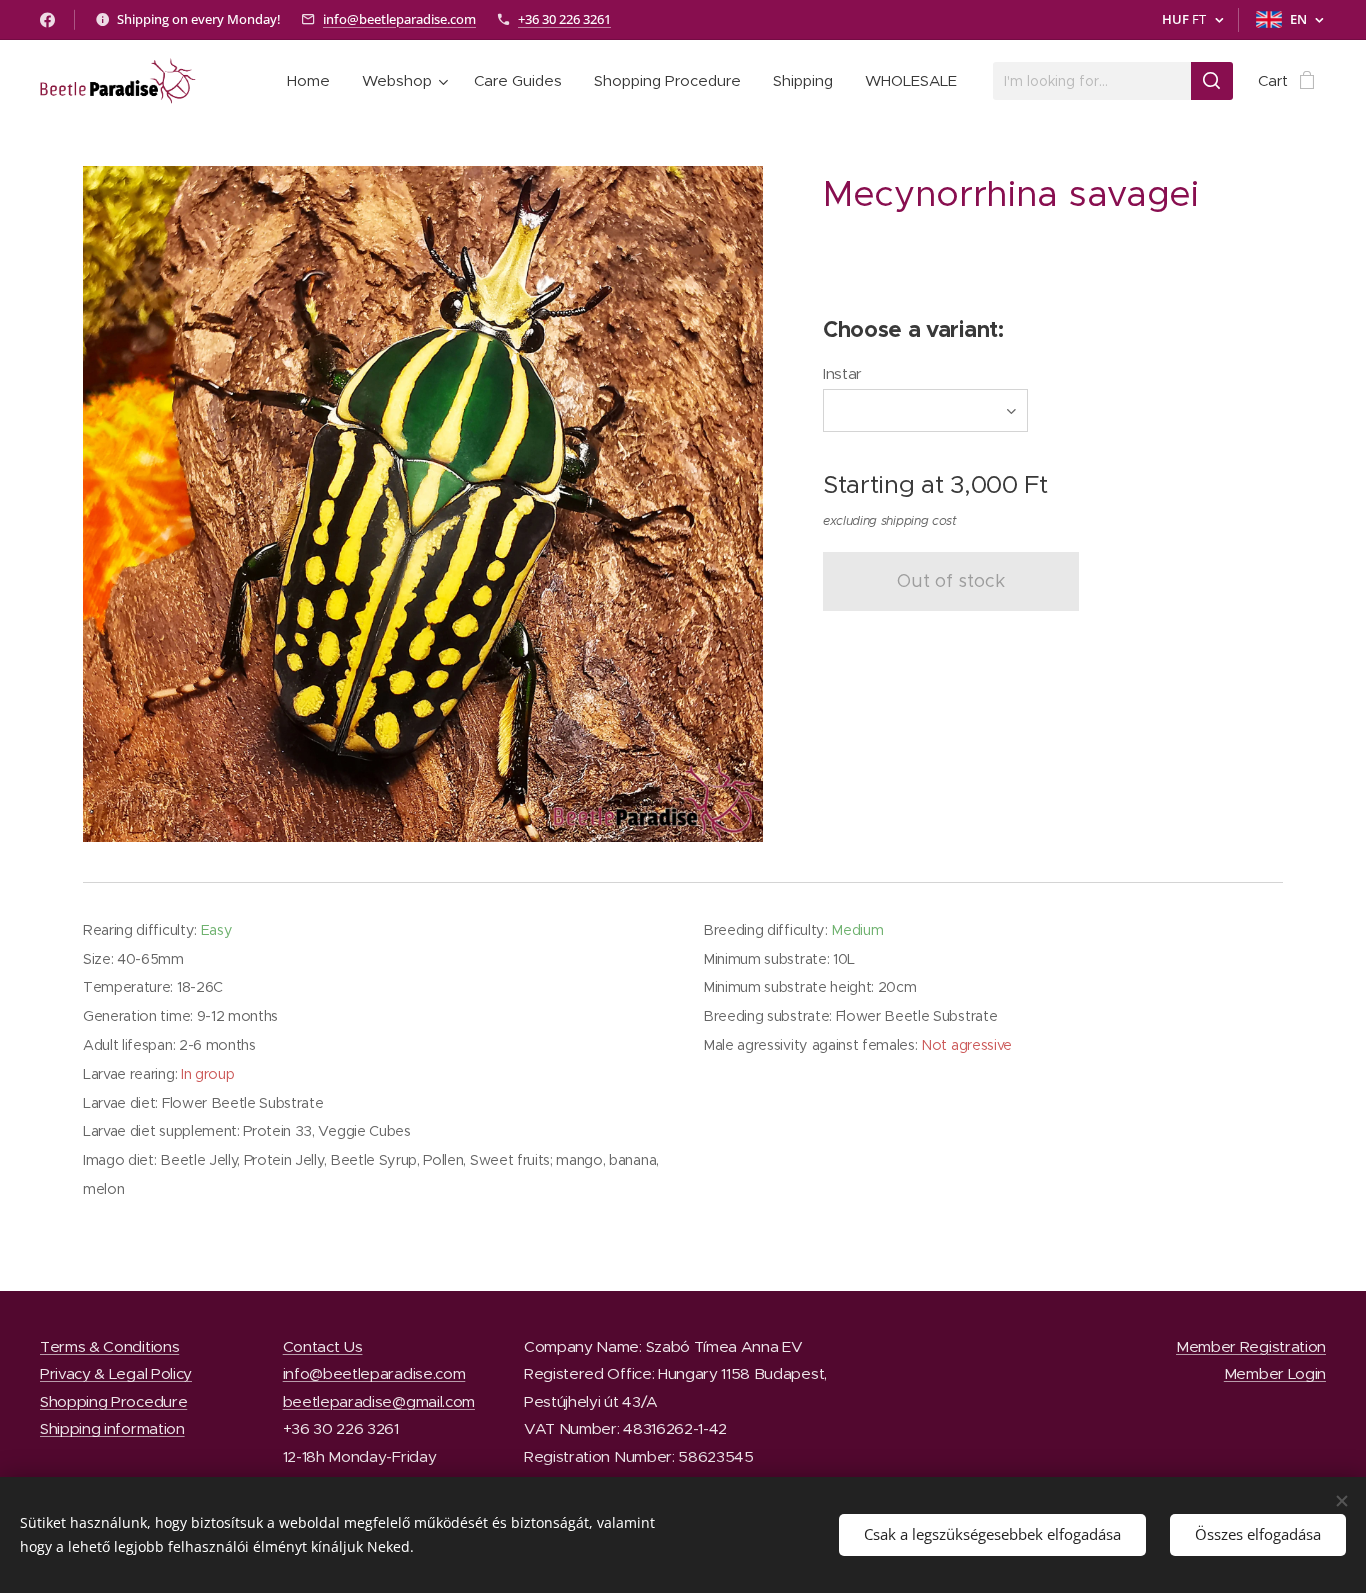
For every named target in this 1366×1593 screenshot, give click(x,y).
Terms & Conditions (109, 1346)
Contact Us (323, 1346)
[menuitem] (314, 81)
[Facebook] (47, 20)
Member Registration (1251, 1346)
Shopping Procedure (113, 1401)
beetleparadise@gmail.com (379, 1401)
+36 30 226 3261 (564, 19)
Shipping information (112, 1428)
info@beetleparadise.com (399, 19)
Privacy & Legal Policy (116, 1373)
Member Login (1275, 1373)
